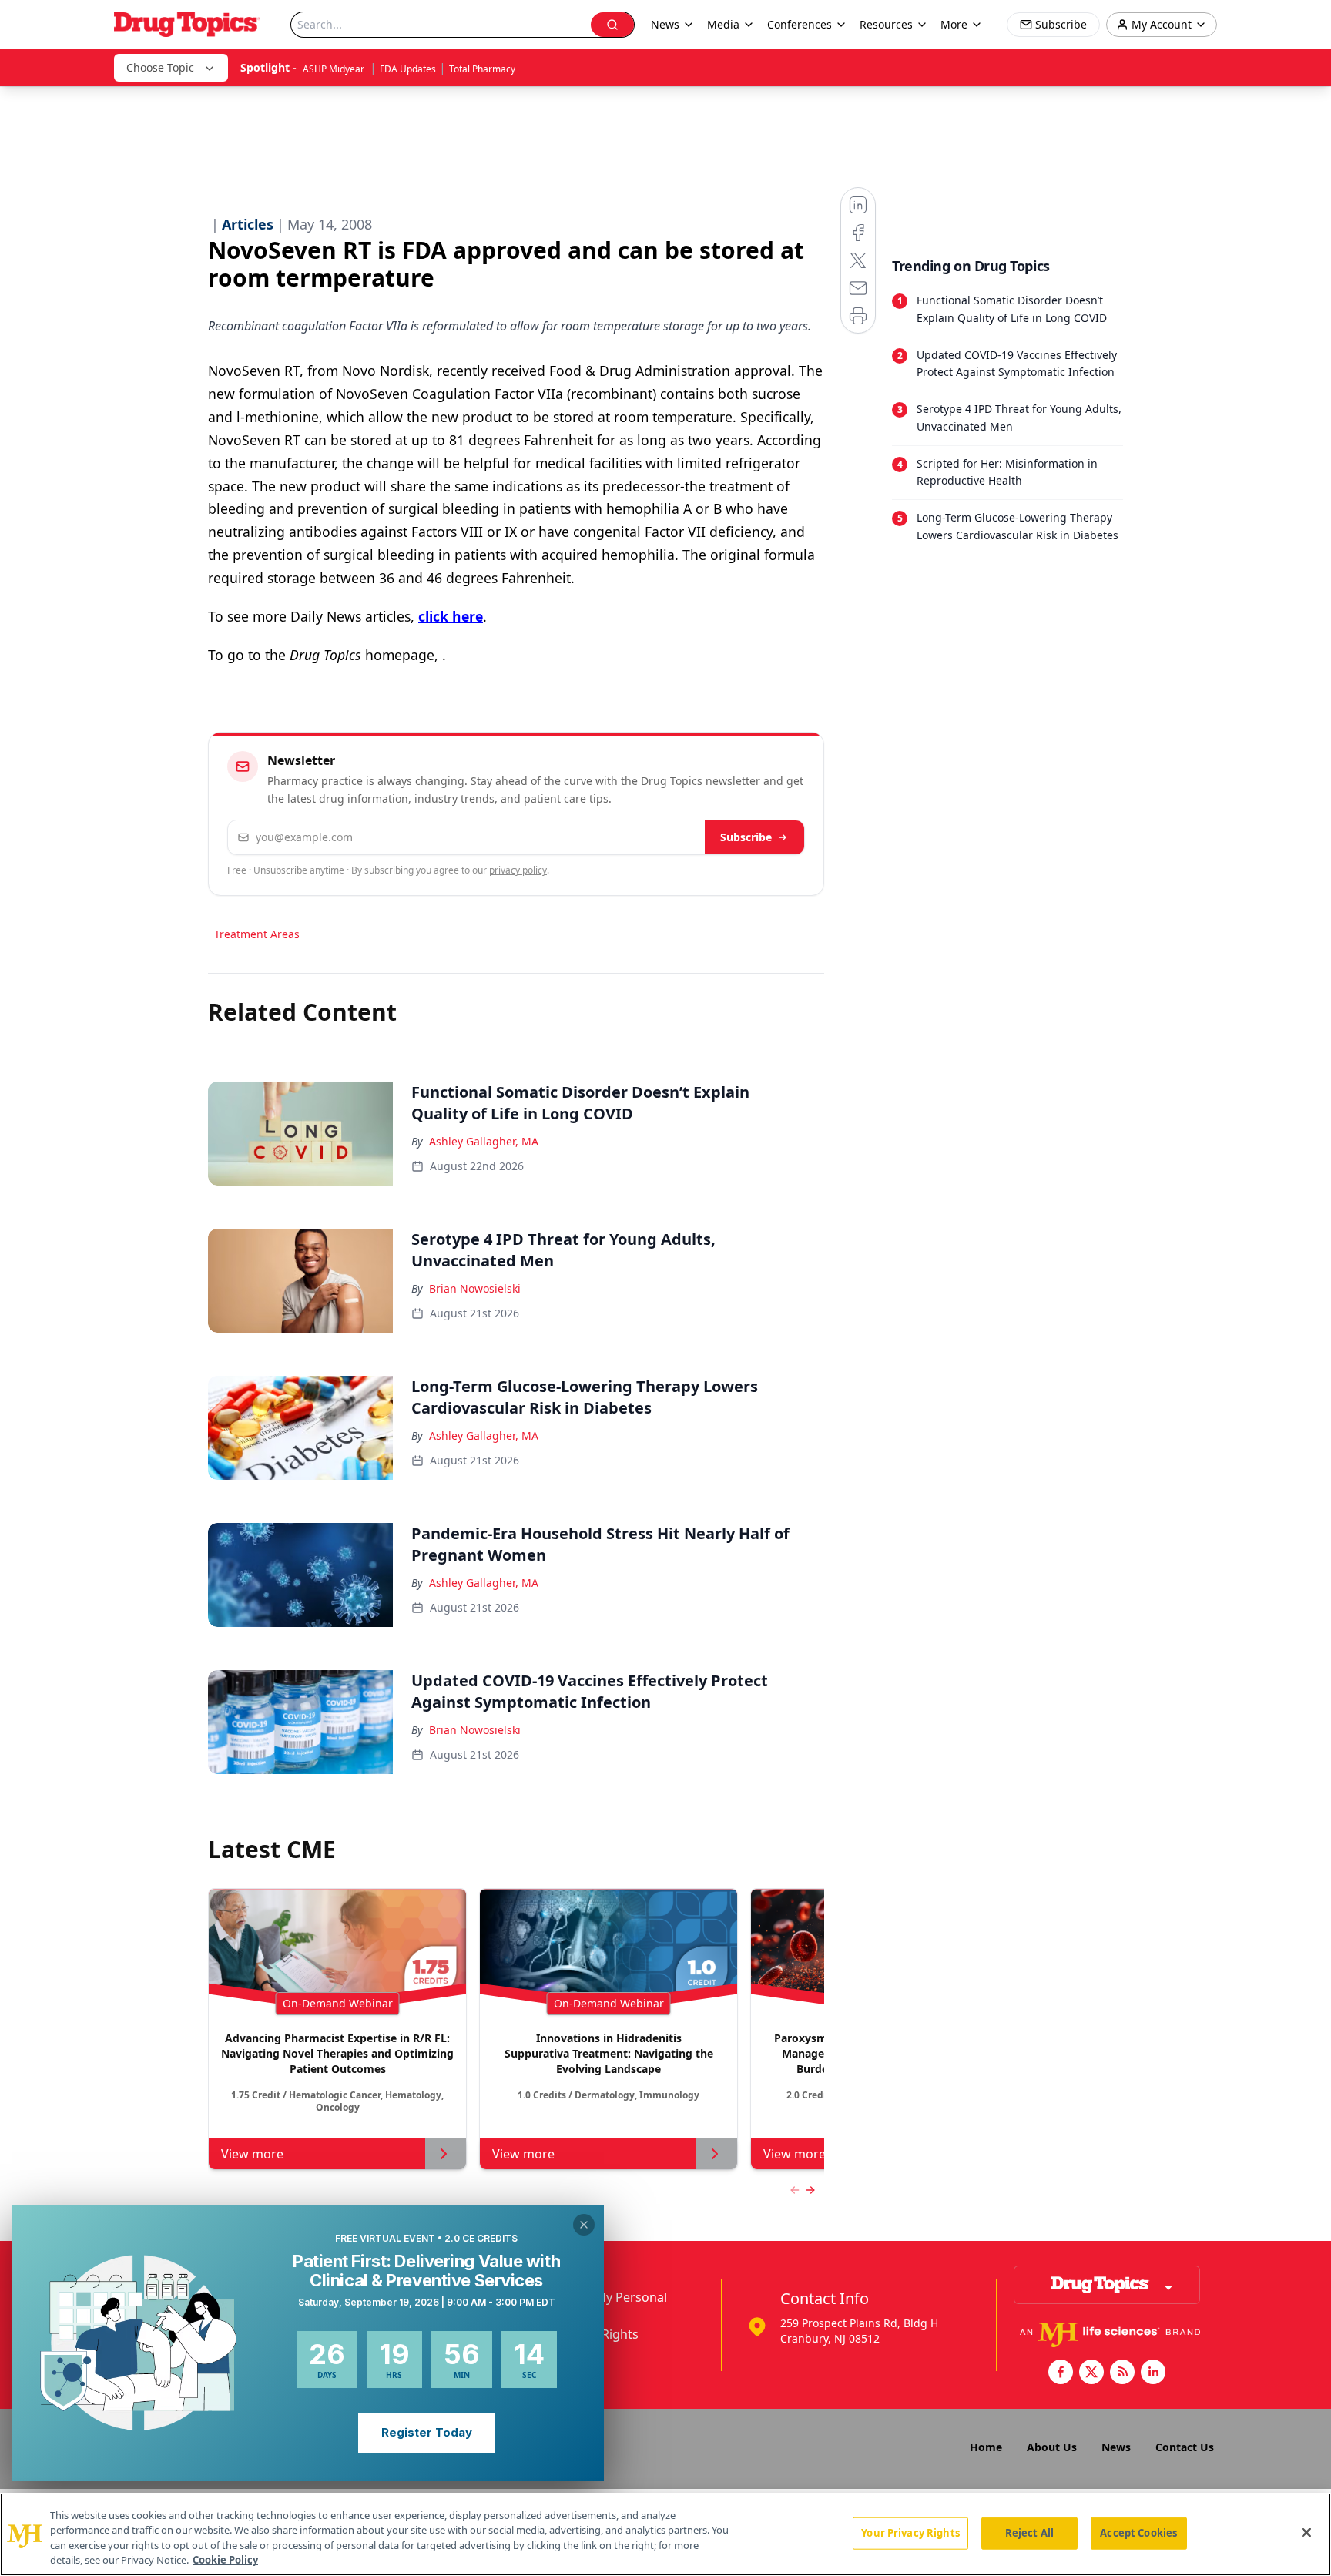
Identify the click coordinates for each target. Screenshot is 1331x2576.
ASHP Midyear (335, 69)
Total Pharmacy (482, 69)
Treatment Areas (257, 934)
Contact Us (1185, 2447)
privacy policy (518, 870)
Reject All (1029, 2533)
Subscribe (746, 837)
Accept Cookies (1138, 2533)
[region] (665, 2534)
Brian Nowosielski (475, 1288)
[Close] (1306, 2532)
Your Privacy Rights (910, 2533)
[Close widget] (584, 2225)
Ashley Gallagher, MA (484, 1141)
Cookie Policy (225, 2560)
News (1116, 2447)
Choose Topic (160, 67)
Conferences (800, 24)
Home (986, 2447)
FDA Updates (408, 69)
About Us (1052, 2447)
